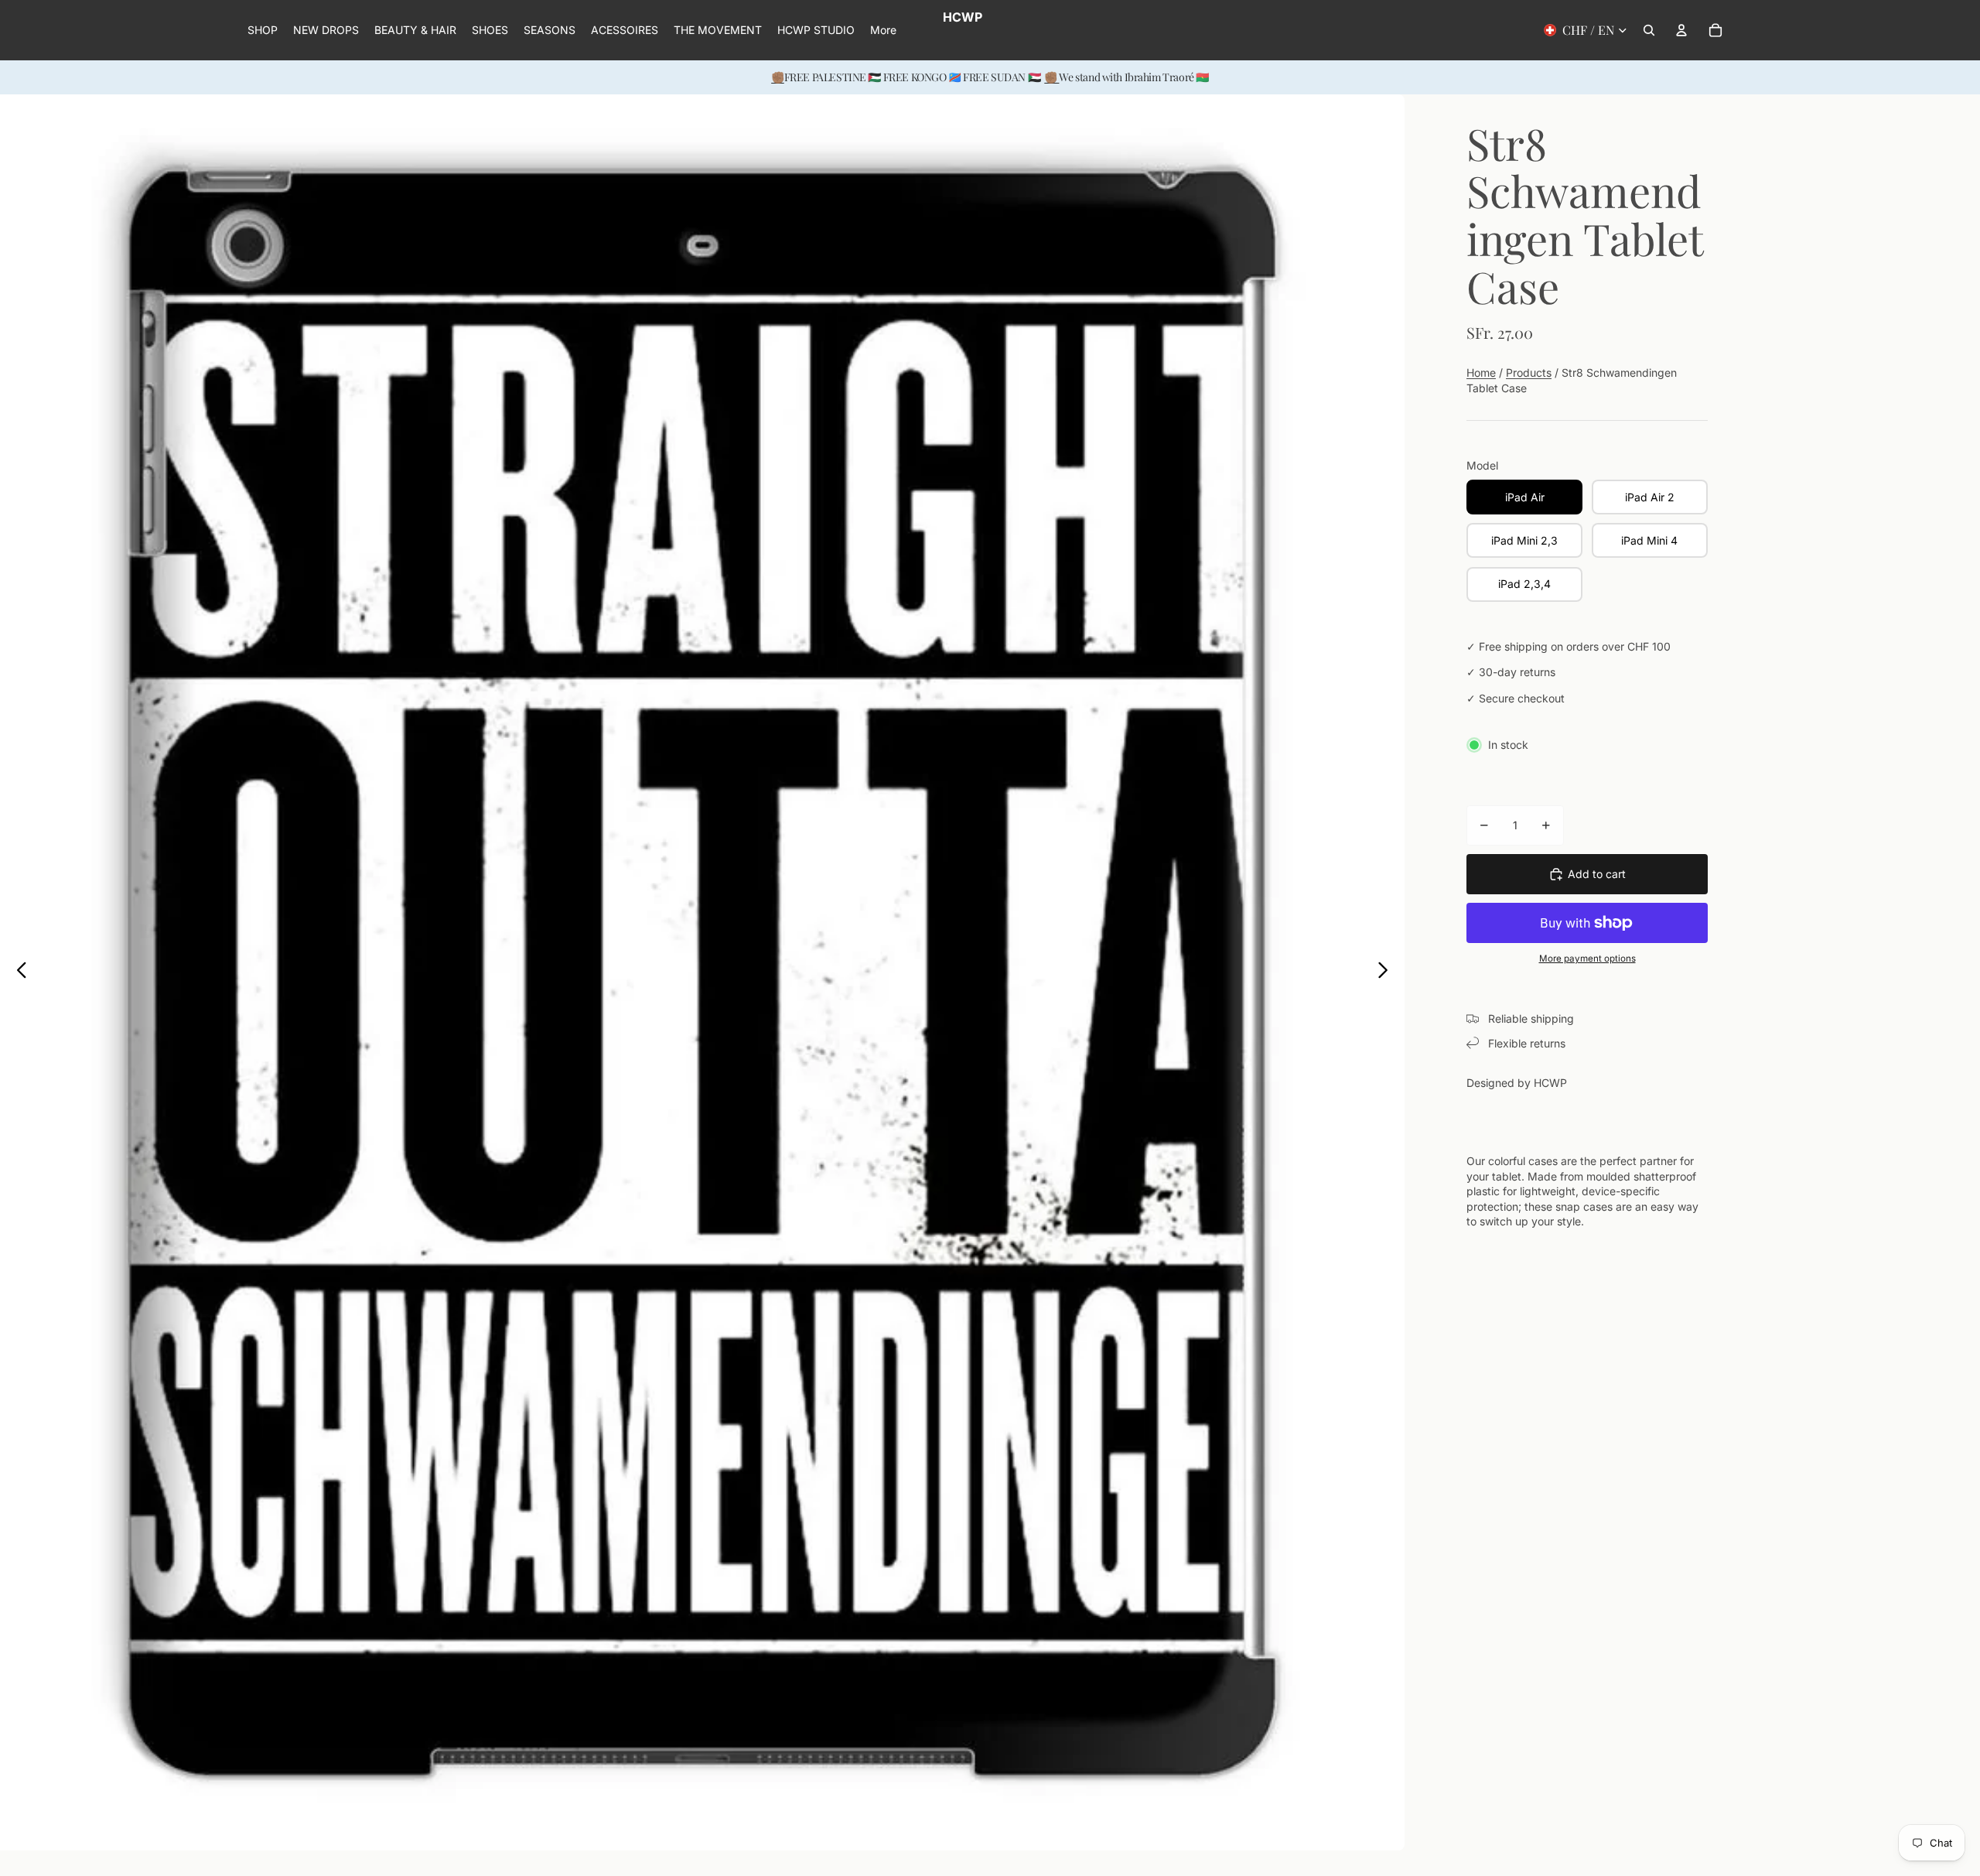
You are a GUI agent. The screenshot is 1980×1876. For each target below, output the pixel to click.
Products (1529, 372)
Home (1481, 372)
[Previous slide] (17, 972)
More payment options (1587, 959)
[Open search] (1649, 30)
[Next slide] (1387, 972)
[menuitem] (883, 30)
